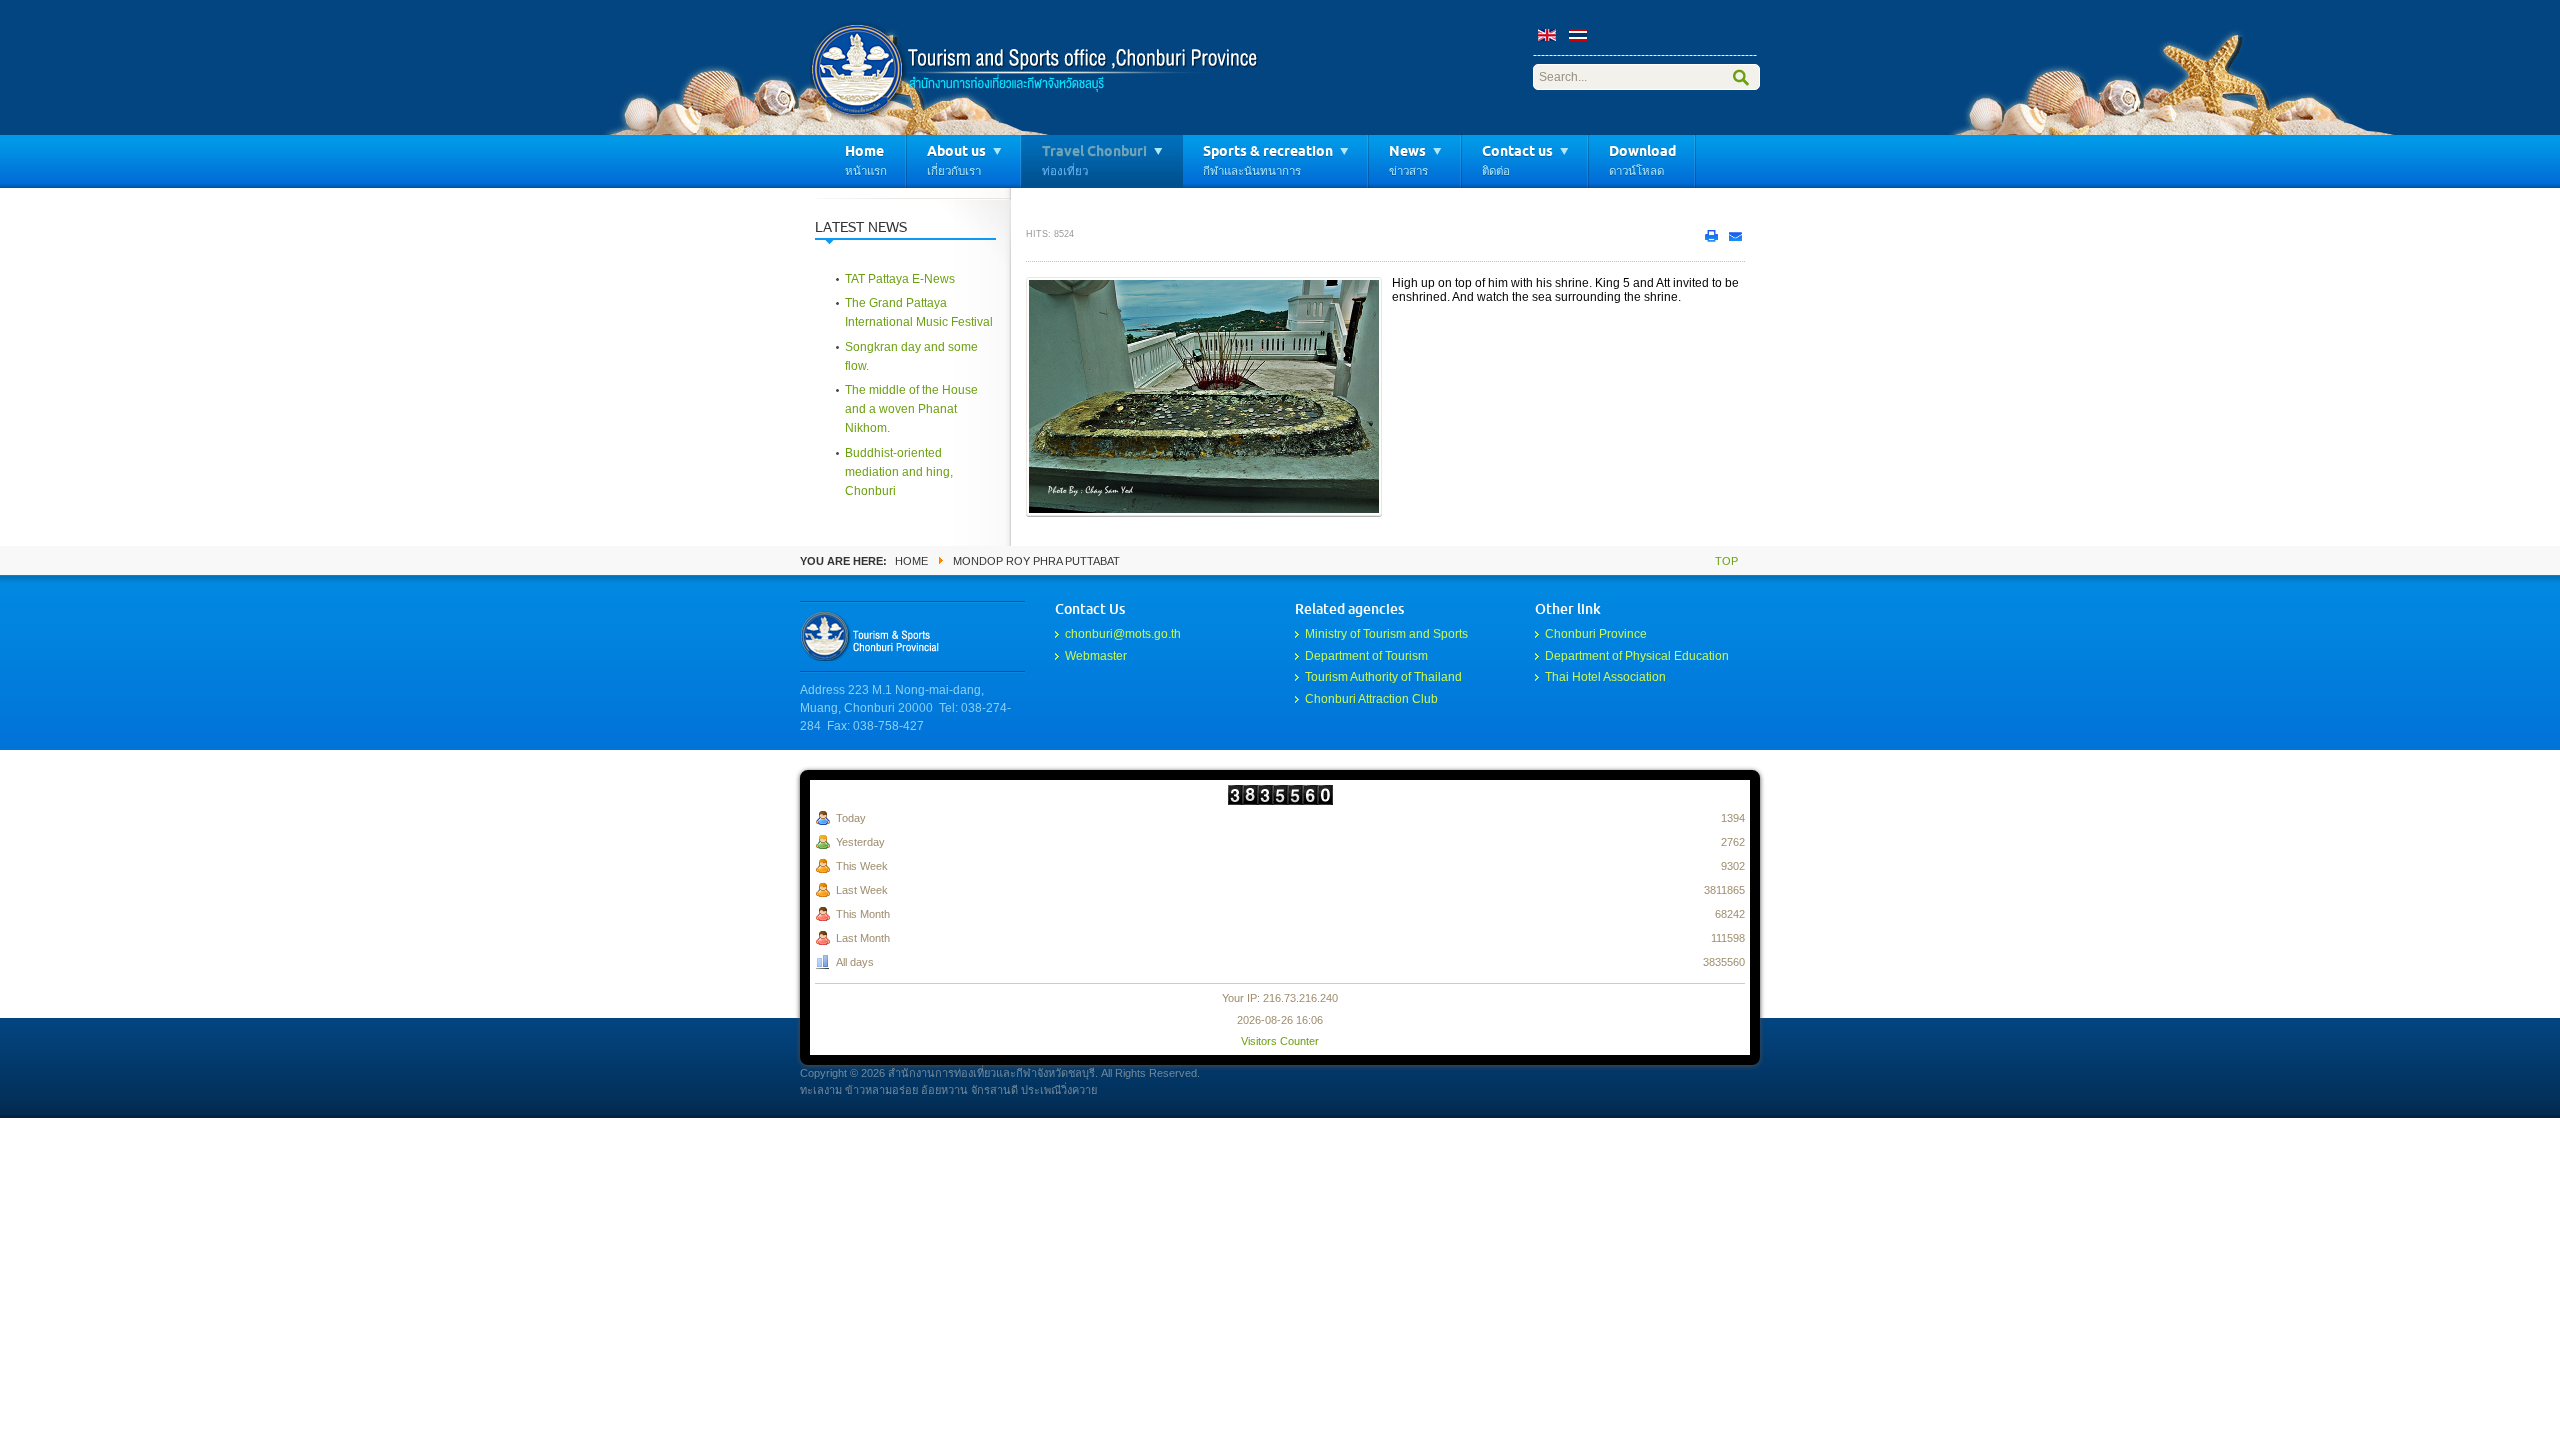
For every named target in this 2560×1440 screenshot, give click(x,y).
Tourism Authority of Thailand (1383, 677)
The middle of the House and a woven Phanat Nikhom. (911, 409)
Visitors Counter (1280, 1041)
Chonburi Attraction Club (1371, 699)
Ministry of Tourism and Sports (1386, 634)
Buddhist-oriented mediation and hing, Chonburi (899, 472)
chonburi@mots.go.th (1123, 634)
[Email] (1735, 236)
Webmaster (1096, 656)
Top (1726, 561)
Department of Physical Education (1637, 656)
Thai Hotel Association (1605, 677)
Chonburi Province (1596, 634)
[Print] (1711, 236)
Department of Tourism (1366, 656)
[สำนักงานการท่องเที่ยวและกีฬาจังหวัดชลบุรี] (1035, 70)
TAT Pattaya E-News (900, 279)
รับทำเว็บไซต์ (875, 636)
